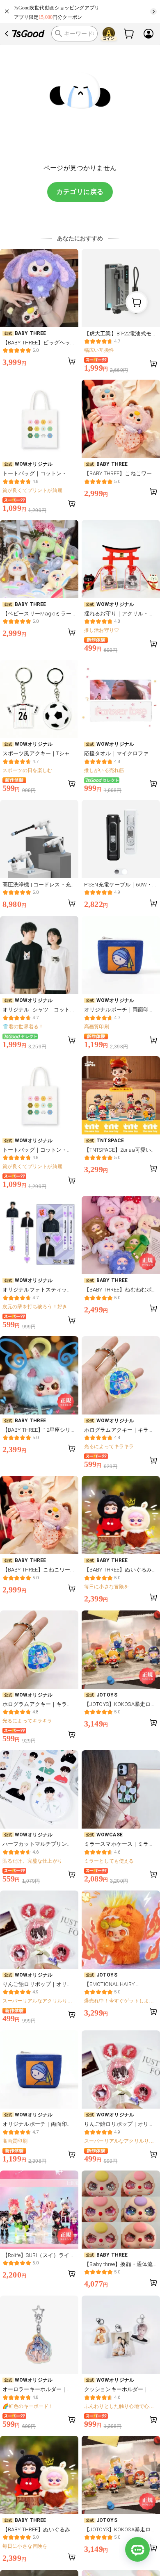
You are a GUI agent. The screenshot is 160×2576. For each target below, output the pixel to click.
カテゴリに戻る (80, 192)
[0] (129, 34)
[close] (7, 11)
